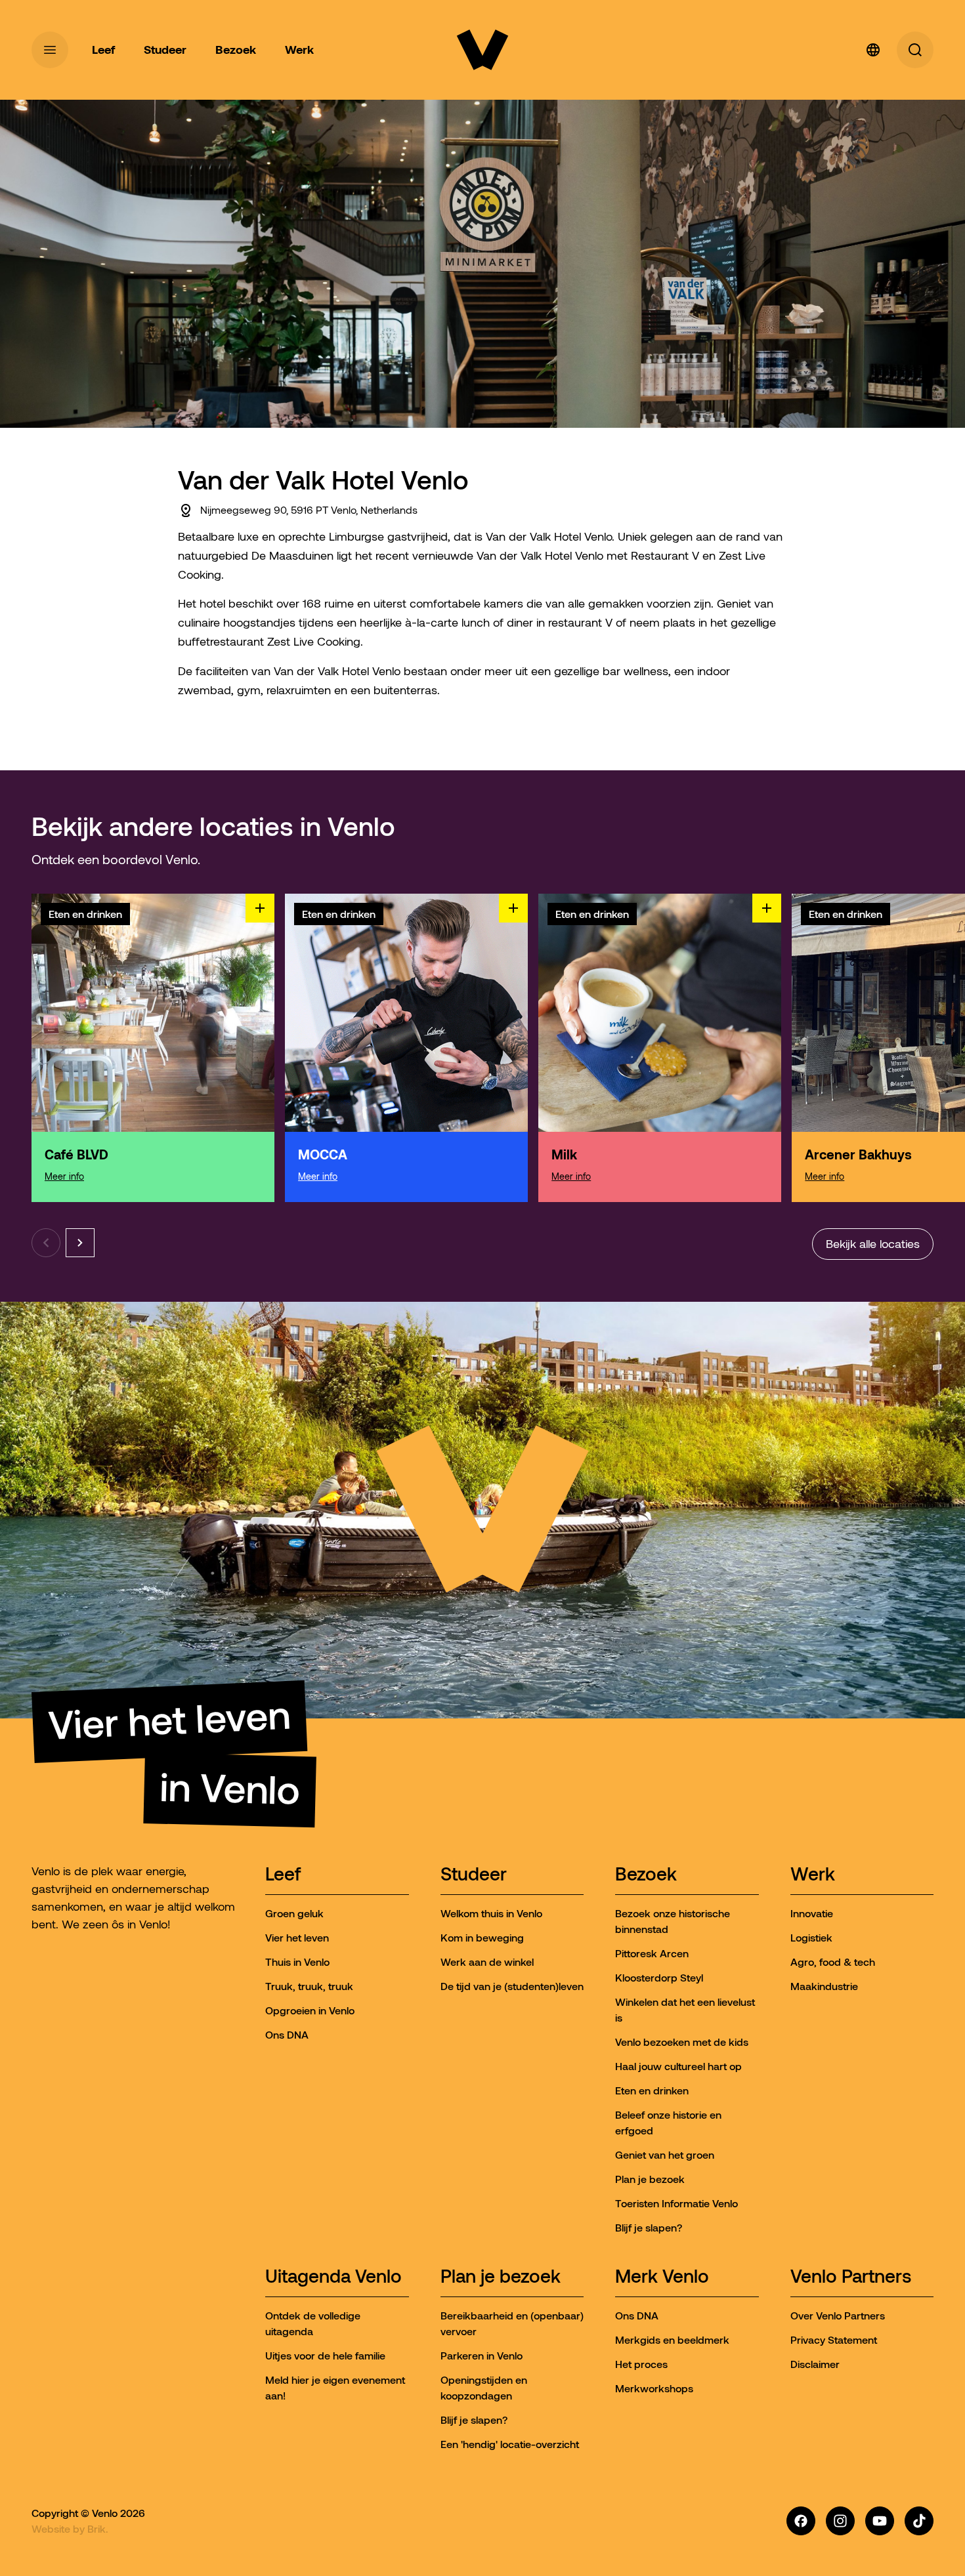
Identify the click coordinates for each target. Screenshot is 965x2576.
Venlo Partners (851, 2277)
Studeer (474, 1875)
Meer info (64, 1176)
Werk (813, 1875)
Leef (283, 1875)
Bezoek (646, 1875)
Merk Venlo (662, 2277)
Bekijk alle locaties (873, 1244)
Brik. (98, 2529)
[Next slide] (80, 1243)
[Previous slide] (46, 1243)
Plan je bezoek (501, 2277)
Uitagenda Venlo (333, 2277)
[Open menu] (50, 50)
